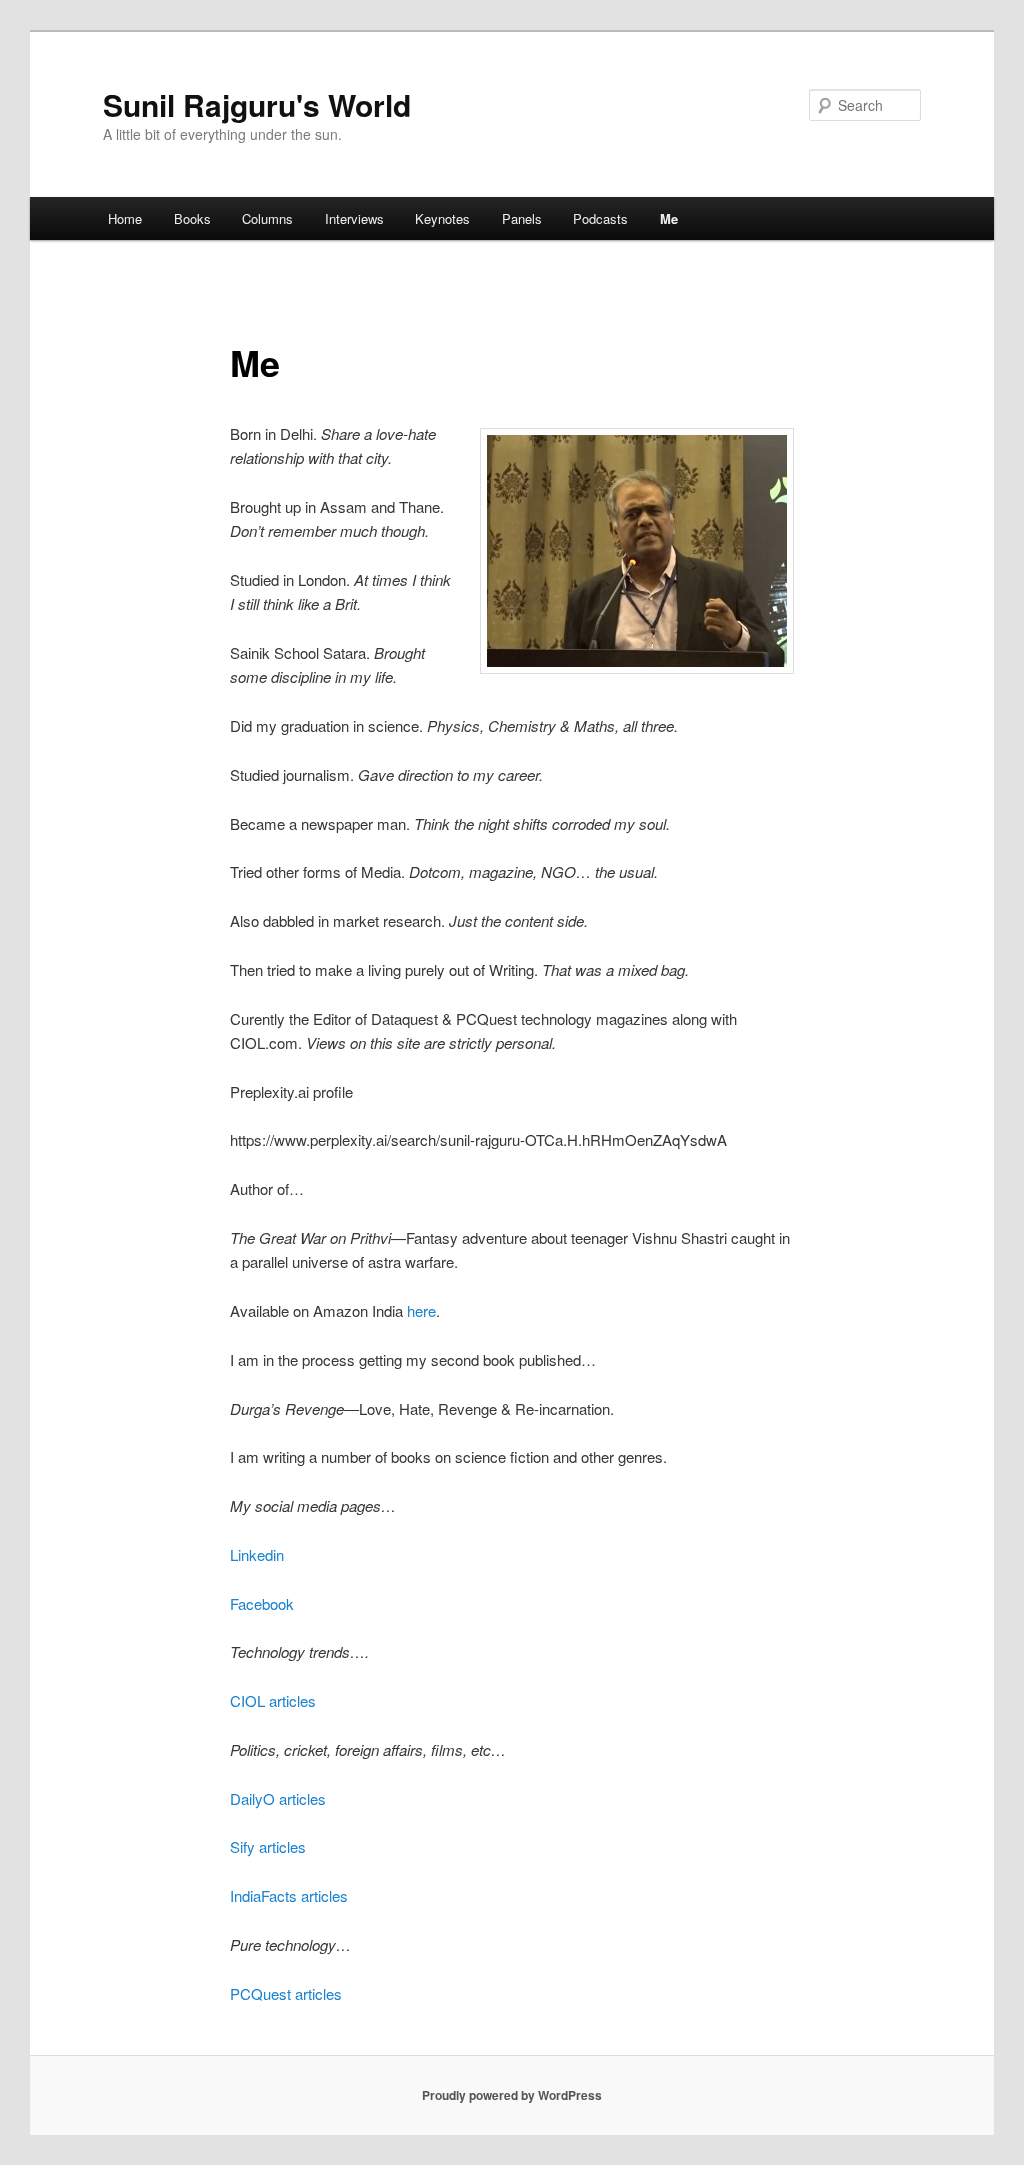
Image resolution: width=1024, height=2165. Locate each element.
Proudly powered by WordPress (512, 2095)
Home (125, 218)
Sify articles (268, 1846)
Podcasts (600, 218)
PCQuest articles (286, 1993)
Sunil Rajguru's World (257, 104)
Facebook (262, 1603)
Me (669, 218)
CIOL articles (273, 1700)
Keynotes (442, 218)
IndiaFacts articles (289, 1895)
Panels (522, 218)
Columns (267, 218)
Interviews (354, 218)
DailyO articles (278, 1798)
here (421, 1310)
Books (192, 218)
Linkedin (257, 1554)
